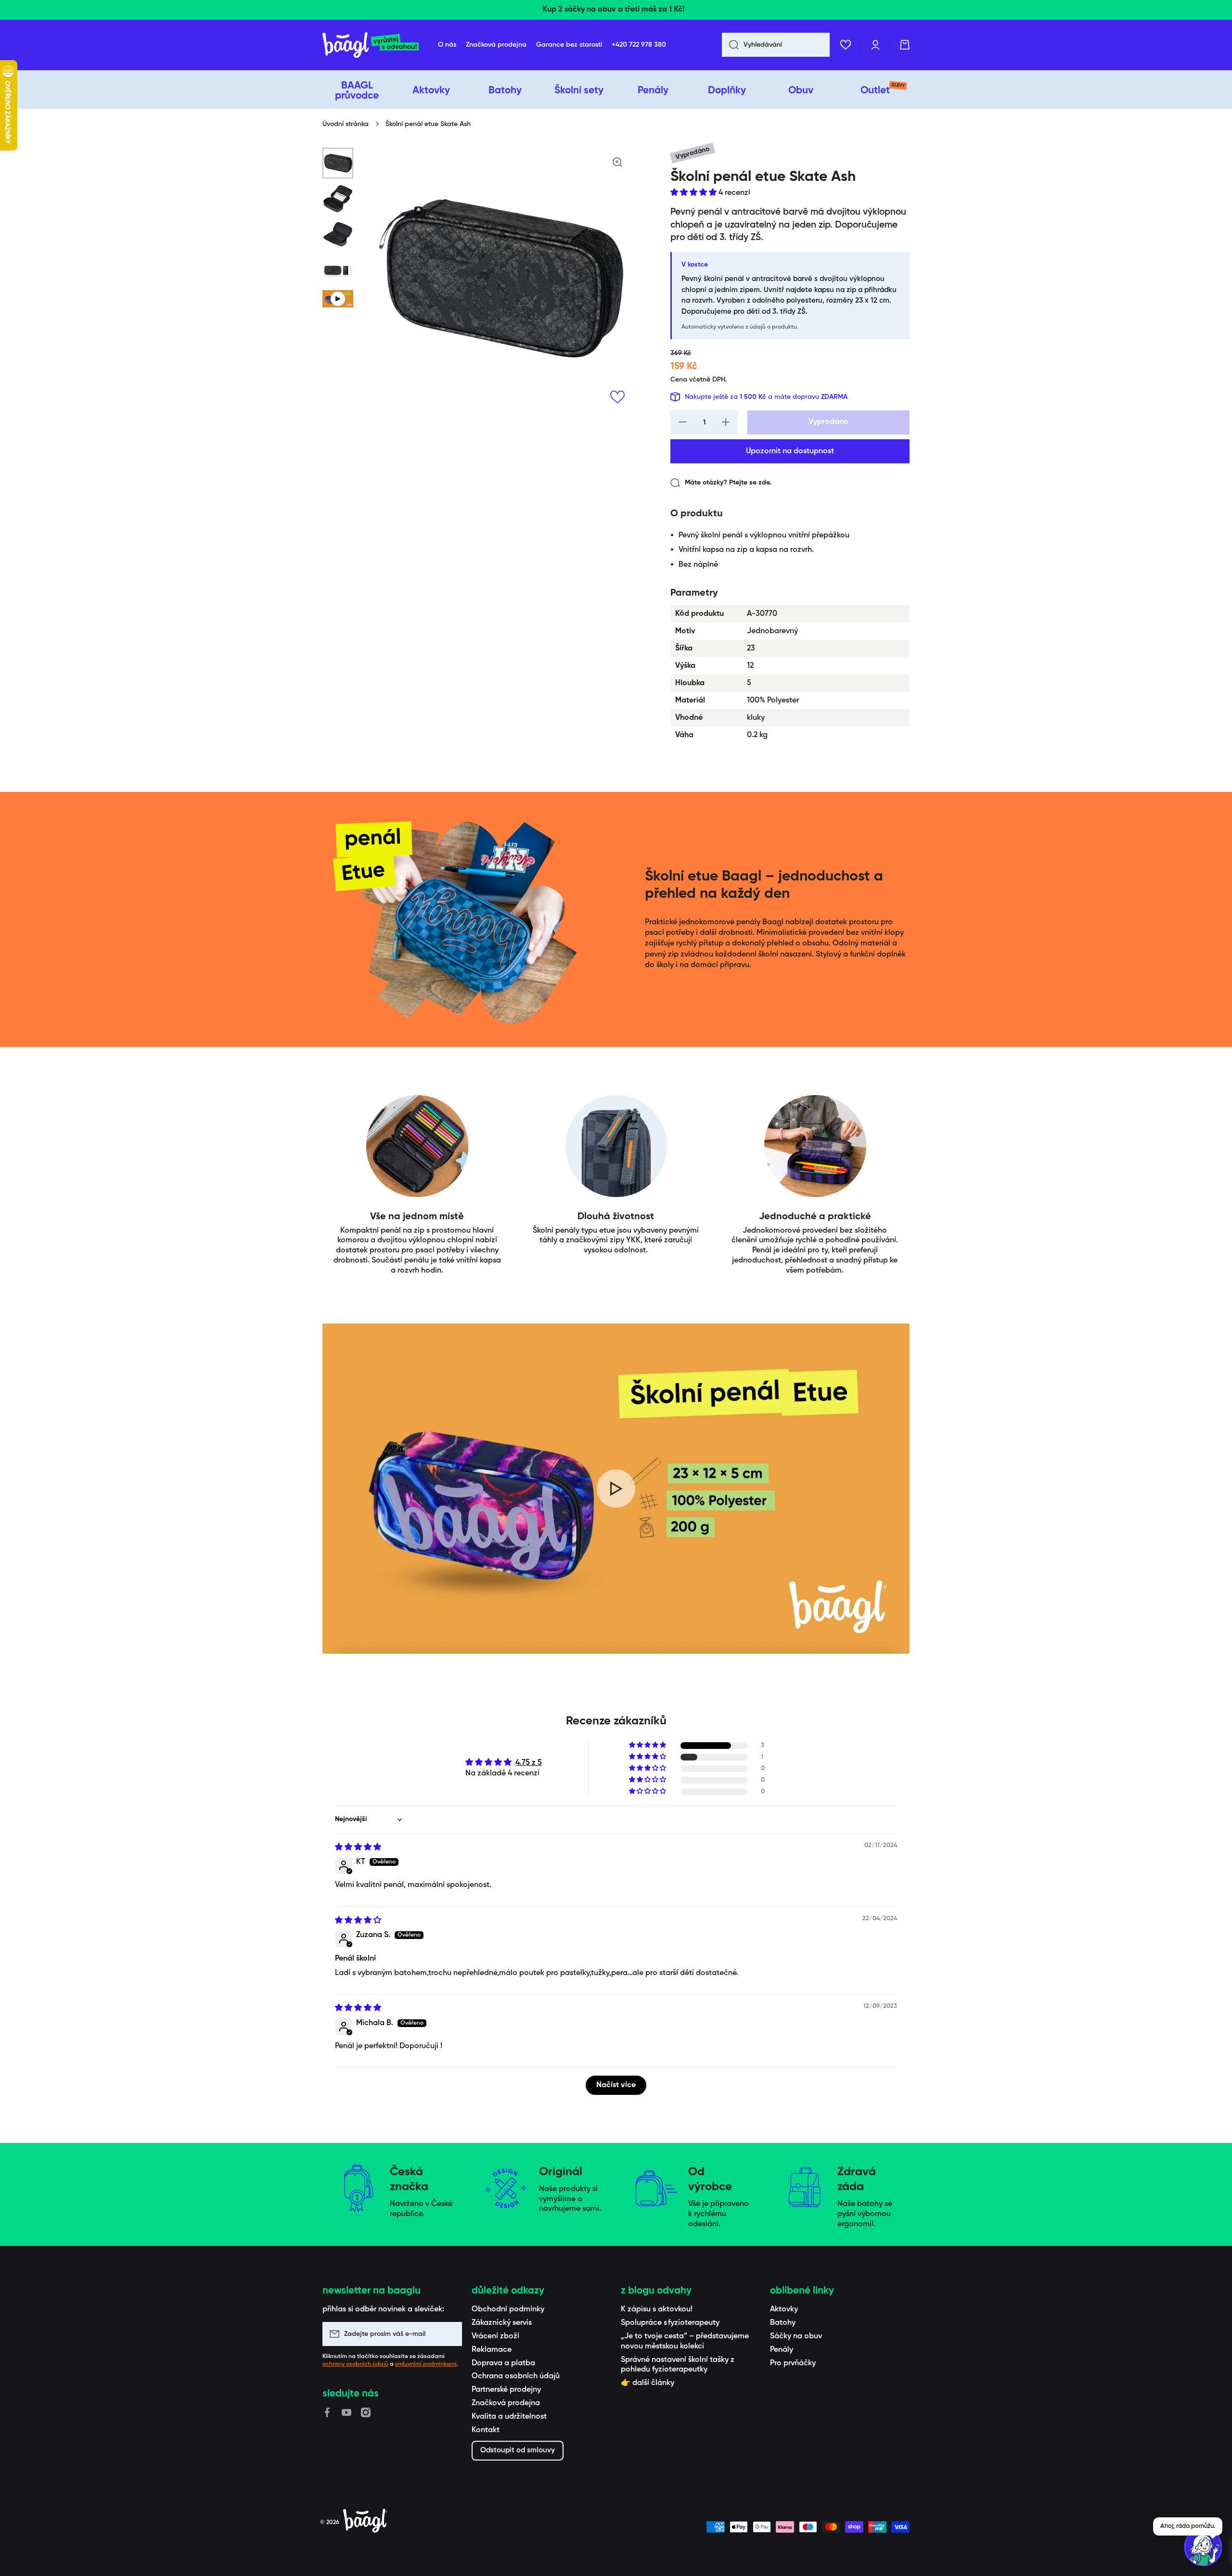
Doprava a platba (503, 2363)
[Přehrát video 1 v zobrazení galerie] (338, 299)
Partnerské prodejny (506, 2390)
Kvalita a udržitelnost (509, 2417)
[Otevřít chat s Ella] (1203, 2547)
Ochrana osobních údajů (516, 2376)
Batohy (783, 2323)
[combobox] (776, 45)
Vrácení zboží (495, 2336)
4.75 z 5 (529, 1763)
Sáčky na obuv (796, 2336)
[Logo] (371, 45)
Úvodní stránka (346, 124)
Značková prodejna (506, 2403)
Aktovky (784, 2309)
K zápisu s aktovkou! (657, 2309)
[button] (905, 45)
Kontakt (486, 2430)
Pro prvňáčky (793, 2363)
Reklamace (492, 2350)
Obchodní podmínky (508, 2309)
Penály (782, 2350)
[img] (358, 1848)
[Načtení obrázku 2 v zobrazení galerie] (338, 199)
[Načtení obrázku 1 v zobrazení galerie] (338, 163)
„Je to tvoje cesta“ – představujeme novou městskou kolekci (685, 2341)
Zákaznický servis (502, 2323)
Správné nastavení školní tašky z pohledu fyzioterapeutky (678, 2365)
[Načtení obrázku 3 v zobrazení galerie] (338, 234)
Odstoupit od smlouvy (518, 2450)
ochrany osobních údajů (355, 2364)
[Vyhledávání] (730, 45)
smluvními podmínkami (426, 2364)
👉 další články (648, 2383)
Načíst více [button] (616, 2085)
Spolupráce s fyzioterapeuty (670, 2323)
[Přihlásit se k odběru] (450, 2334)
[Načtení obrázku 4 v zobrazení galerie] (338, 270)
